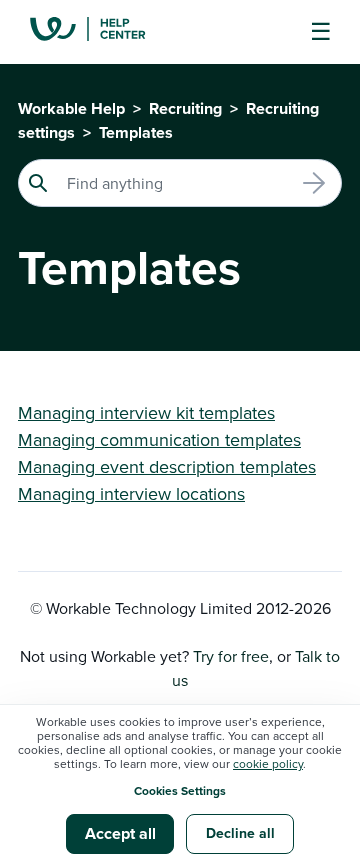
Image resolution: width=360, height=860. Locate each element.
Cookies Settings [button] (180, 790)
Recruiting (185, 108)
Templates (136, 132)
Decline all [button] (240, 833)
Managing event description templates (167, 466)
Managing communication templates (159, 439)
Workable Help (71, 108)
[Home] (103, 32)
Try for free (231, 656)
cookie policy (268, 763)
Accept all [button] (120, 833)
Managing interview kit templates (146, 412)
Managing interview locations (131, 493)
